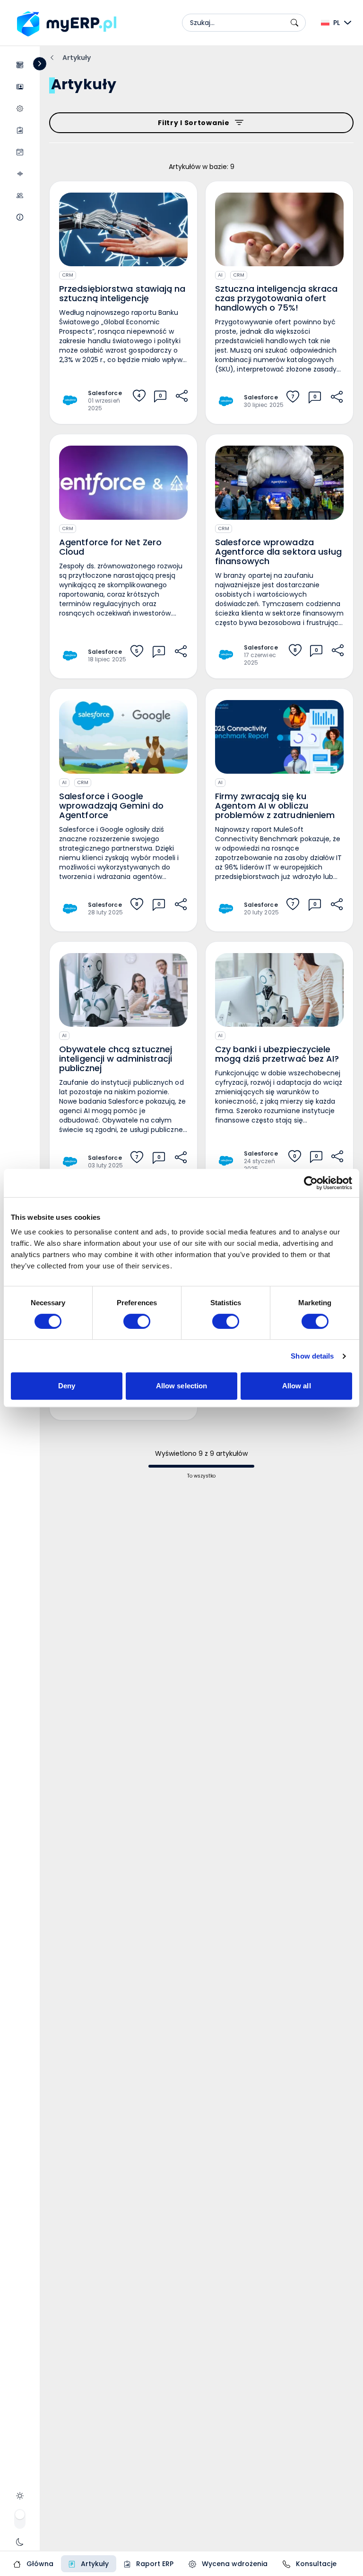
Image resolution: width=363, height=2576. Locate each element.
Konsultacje (315, 2564)
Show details (312, 1356)
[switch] (137, 1321)
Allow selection (182, 1386)
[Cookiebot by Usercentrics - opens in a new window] (311, 1183)
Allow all (297, 1386)
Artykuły (94, 2564)
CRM (68, 275)
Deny (67, 1386)
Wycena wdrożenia (234, 2564)
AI (220, 275)
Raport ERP (154, 2564)
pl (337, 23)
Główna (39, 2564)
